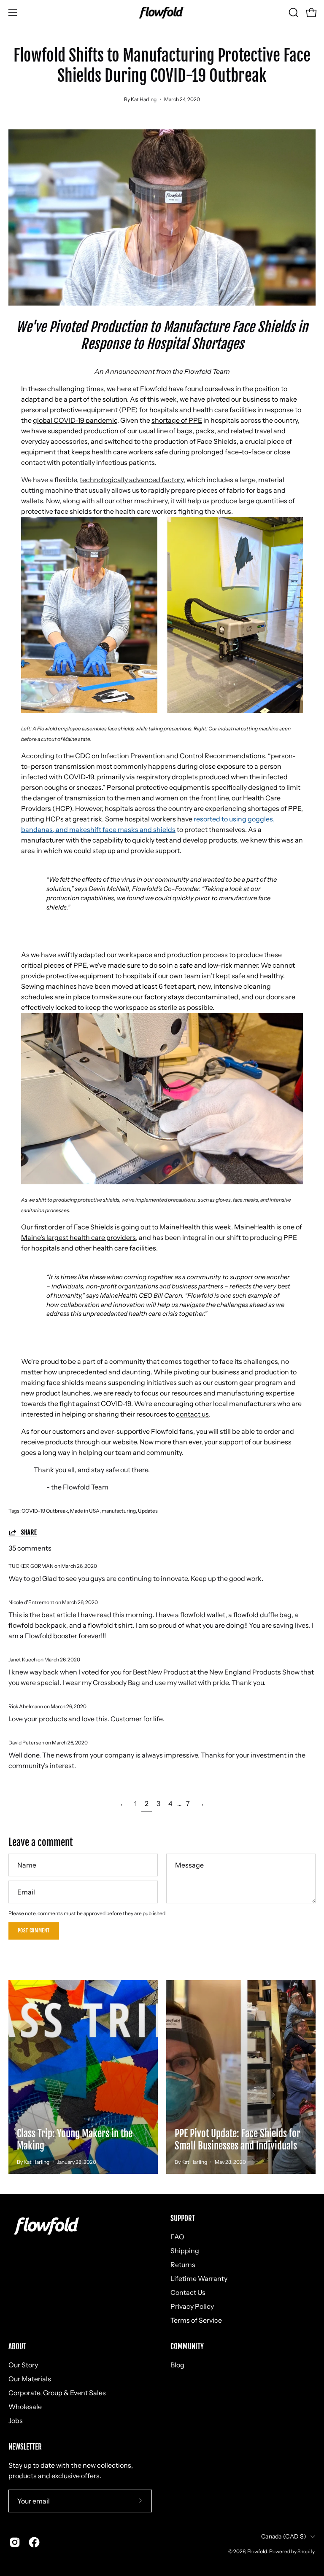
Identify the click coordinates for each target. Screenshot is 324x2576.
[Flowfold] (162, 13)
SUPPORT (183, 2219)
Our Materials (30, 2379)
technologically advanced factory (132, 480)
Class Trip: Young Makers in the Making (75, 2140)
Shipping (185, 2251)
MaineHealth (180, 1227)
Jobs (16, 2420)
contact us (192, 1414)
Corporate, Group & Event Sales (57, 2393)
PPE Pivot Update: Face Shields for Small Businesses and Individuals (238, 2140)
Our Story (23, 2365)
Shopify (306, 2551)
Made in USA (85, 1511)
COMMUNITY (187, 2347)
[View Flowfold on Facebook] (34, 2542)
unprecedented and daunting (104, 1372)
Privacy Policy (192, 2306)
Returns (183, 2265)
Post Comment (34, 1931)
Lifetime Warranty (199, 2278)
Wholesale (25, 2407)
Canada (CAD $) (284, 2536)
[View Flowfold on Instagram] (15, 2542)
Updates (148, 1511)
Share (29, 1532)
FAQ (177, 2237)
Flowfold (257, 2551)
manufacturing (119, 1511)
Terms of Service (196, 2320)
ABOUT (17, 2347)
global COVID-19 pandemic (75, 420)
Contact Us (188, 2292)
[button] (293, 13)
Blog (177, 2365)
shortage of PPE (177, 420)
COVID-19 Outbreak (45, 1511)
